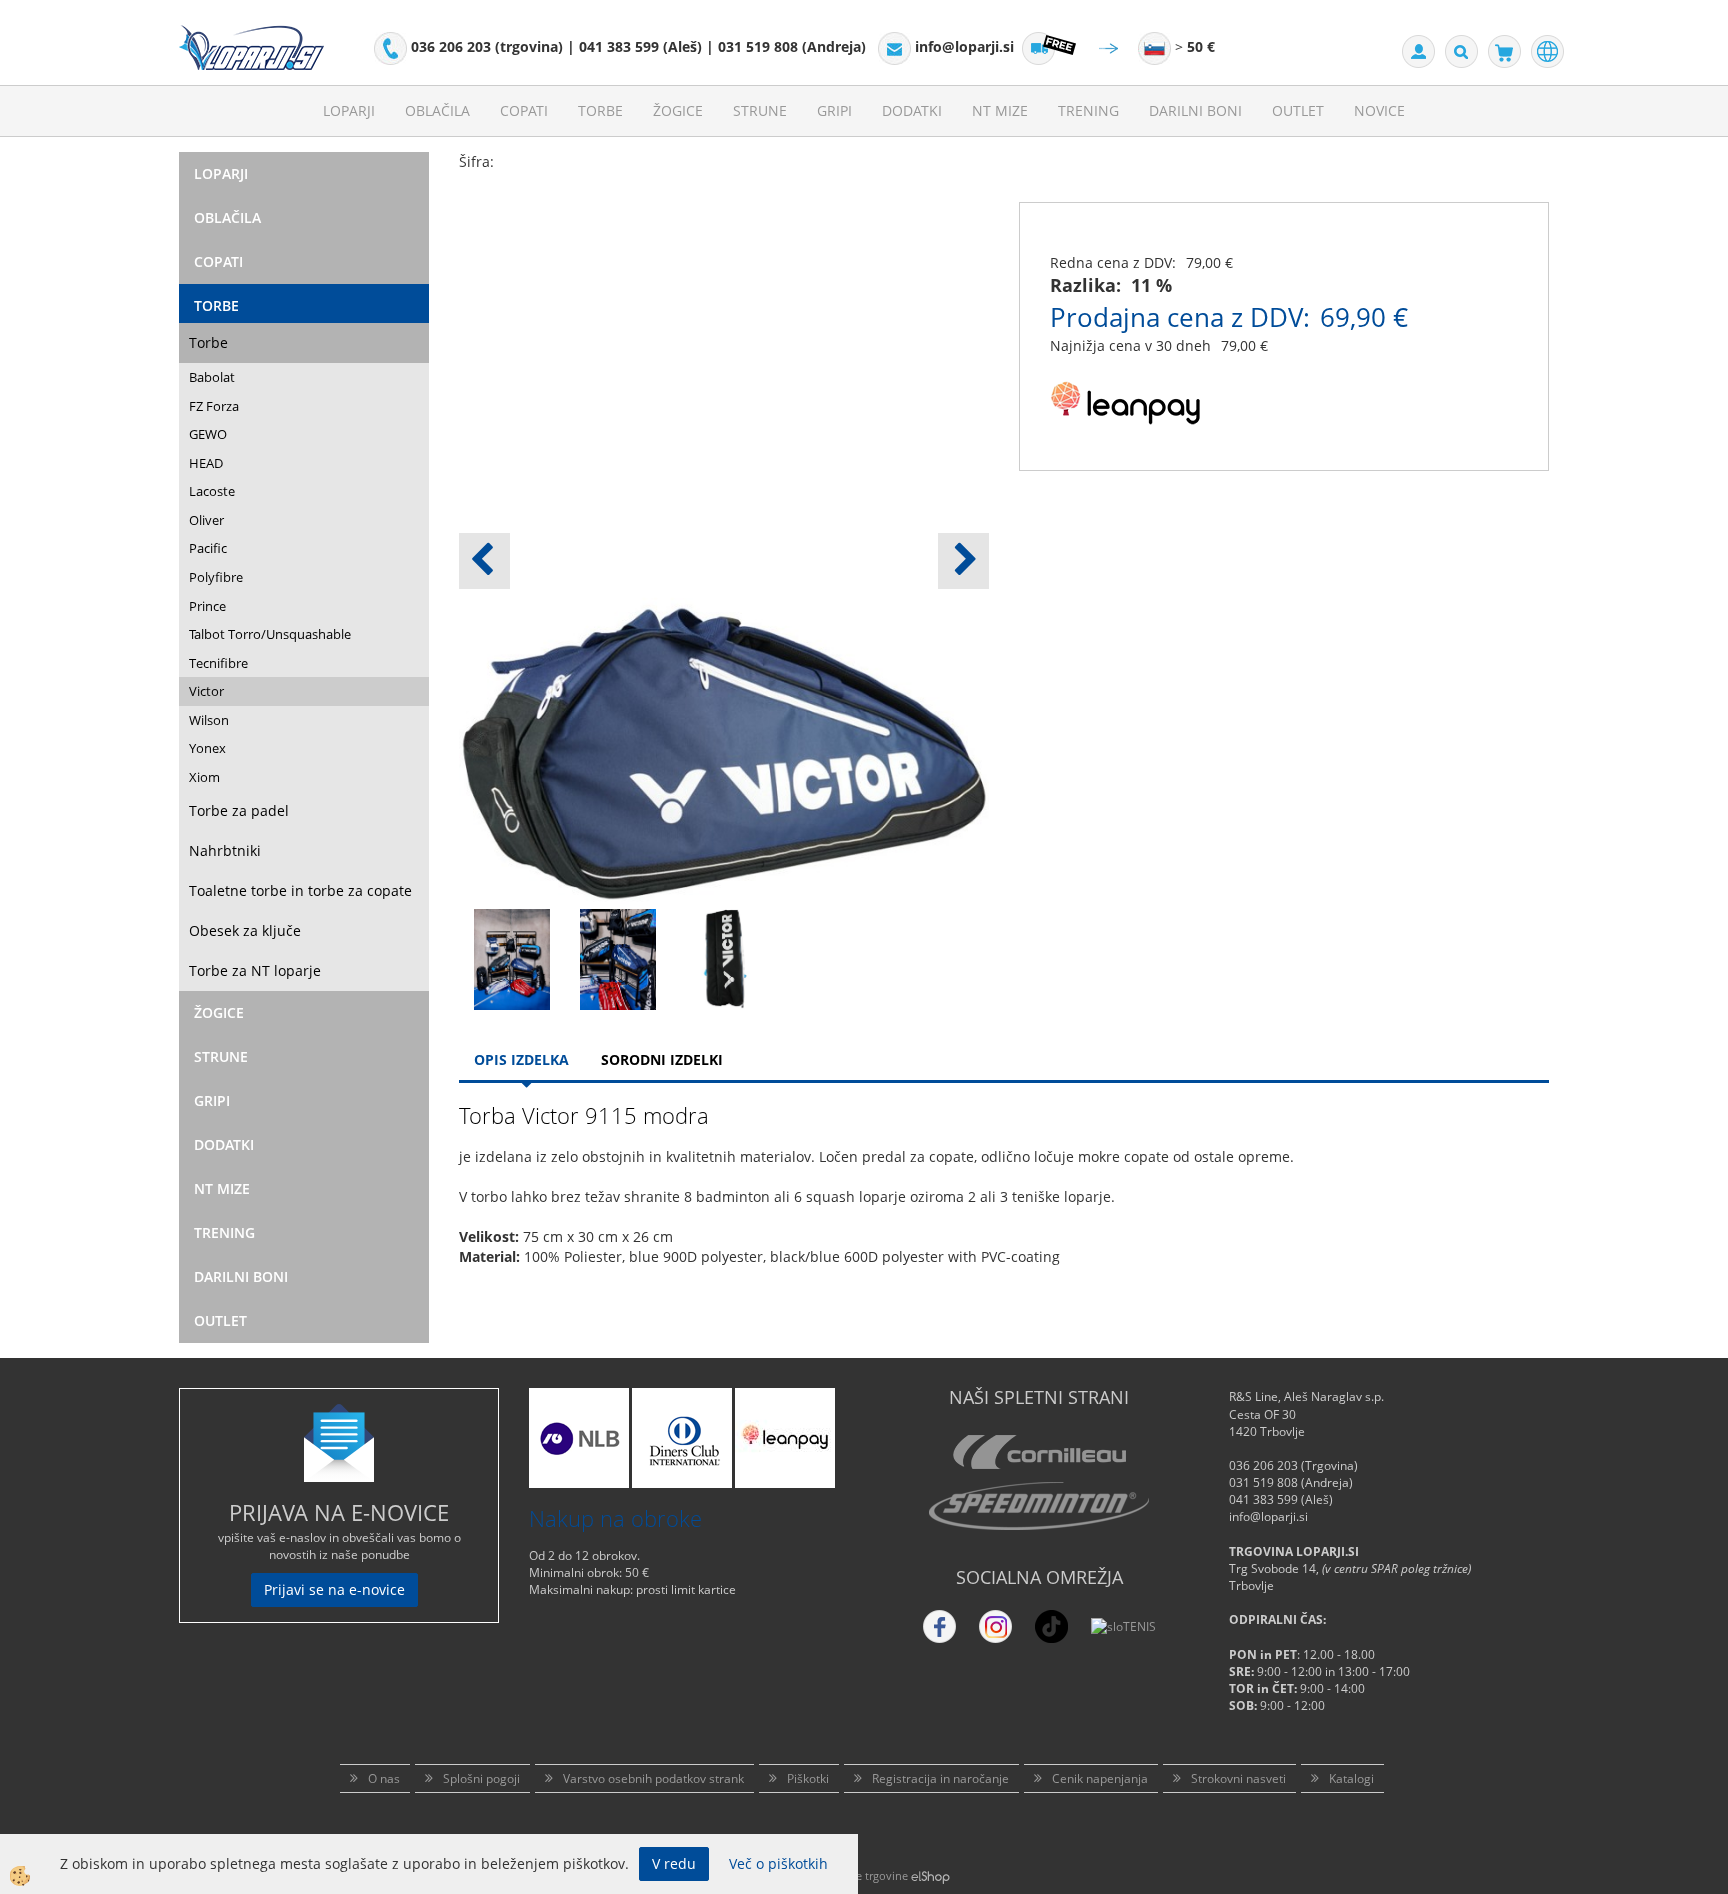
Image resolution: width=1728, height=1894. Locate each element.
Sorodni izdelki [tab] (662, 1059)
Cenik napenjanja (1100, 1778)
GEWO (208, 434)
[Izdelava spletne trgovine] (930, 1875)
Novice (1379, 110)
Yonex (207, 748)
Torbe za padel (239, 810)
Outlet (1298, 110)
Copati (524, 110)
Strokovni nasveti (1238, 1778)
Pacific (208, 548)
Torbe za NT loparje (255, 970)
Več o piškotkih (778, 1863)
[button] (963, 561)
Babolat (212, 377)
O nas (384, 1778)
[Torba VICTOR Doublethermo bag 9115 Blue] (512, 957)
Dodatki (912, 110)
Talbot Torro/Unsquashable (270, 634)
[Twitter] (995, 1626)
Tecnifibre (218, 663)
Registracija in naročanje (940, 1778)
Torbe (600, 110)
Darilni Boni (1195, 110)
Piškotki (808, 1778)
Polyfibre (216, 577)
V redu (674, 1863)
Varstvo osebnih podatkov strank (653, 1778)
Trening (1088, 110)
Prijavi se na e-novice (334, 1589)
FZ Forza (214, 406)
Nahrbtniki (225, 850)
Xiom (204, 777)
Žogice (678, 110)
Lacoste (212, 491)
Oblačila (437, 110)
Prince (207, 606)
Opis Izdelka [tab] (521, 1059)
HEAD (206, 463)
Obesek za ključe (245, 930)
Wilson (209, 720)
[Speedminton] (1039, 1506)
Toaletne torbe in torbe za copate (300, 890)
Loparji (349, 110)
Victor (206, 691)
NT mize (1000, 110)
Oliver (206, 520)
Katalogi (1351, 1778)
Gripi (834, 110)
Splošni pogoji (481, 1778)
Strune (760, 110)
